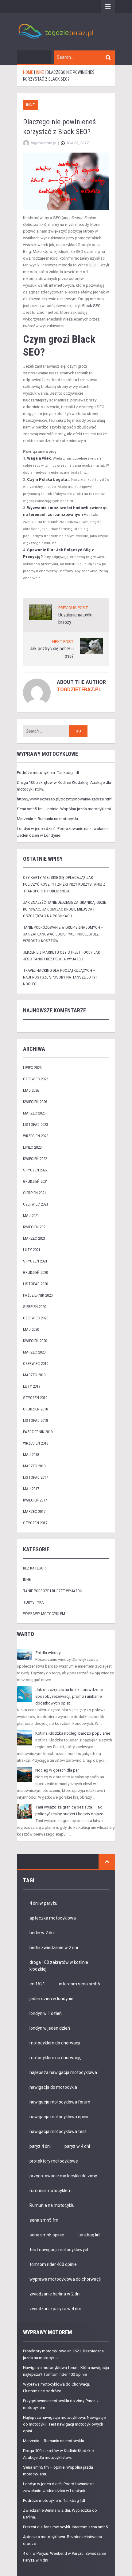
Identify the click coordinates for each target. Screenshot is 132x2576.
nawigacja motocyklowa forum (60, 2102)
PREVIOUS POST (73, 608)
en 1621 (37, 1984)
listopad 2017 (35, 1477)
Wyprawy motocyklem (44, 1614)
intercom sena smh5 (80, 1984)
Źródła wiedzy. (48, 1653)
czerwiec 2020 (36, 1318)
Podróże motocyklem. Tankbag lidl (48, 773)
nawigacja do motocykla (53, 2087)
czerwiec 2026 (36, 1079)
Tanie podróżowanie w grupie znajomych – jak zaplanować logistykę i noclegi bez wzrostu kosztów (63, 934)
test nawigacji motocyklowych (60, 2250)
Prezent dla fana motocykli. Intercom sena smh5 (65, 2527)
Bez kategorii (35, 1568)
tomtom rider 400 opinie (53, 2264)
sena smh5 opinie (47, 2235)
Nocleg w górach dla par (57, 1770)
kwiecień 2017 (35, 1500)
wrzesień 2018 (36, 1443)
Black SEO (91, 306)
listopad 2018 (35, 1420)
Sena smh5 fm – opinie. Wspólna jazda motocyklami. (64, 809)
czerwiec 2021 (36, 1204)
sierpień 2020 (35, 1307)
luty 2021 (32, 1250)
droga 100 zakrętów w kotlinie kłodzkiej (59, 1966)
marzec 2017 (34, 1511)
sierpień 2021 (35, 1193)
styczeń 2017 (35, 1523)
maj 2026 (31, 1090)
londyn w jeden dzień (50, 2028)
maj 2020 (31, 1329)
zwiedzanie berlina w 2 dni (55, 2294)
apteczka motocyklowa (53, 1918)
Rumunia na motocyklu (52, 2205)
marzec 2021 (34, 1238)
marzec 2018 (34, 1466)
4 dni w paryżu (43, 1903)
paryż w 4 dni (77, 2146)
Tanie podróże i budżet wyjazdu (53, 1591)
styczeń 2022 (35, 1170)
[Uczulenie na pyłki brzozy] (41, 612)
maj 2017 (31, 1489)
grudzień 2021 (35, 1181)
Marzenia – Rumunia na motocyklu (47, 819)
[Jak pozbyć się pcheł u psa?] (91, 646)
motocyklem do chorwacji (55, 2043)
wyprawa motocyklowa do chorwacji (65, 2279)
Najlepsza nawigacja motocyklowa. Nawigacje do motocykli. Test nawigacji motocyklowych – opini (65, 2424)
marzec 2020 (34, 1352)
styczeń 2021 (35, 1261)
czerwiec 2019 (36, 1364)
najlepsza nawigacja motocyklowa (63, 2072)
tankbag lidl (89, 2235)
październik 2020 (38, 1295)
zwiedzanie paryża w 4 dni (55, 2309)
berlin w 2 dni (42, 1933)
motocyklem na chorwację (56, 2058)
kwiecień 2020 (35, 1341)
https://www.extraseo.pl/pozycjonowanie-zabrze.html (65, 799)
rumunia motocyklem (50, 2191)
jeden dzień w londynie (51, 1999)
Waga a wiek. (39, 458)
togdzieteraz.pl (79, 690)
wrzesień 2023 (36, 1136)
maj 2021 (31, 1216)
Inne (30, 105)
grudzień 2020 (35, 1272)
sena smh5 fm (44, 2220)
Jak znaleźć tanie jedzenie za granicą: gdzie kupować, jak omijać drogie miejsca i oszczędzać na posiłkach (64, 909)
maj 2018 (31, 1455)
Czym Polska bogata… (49, 479)
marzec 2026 (34, 1113)
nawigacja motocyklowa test (58, 2131)
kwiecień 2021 (35, 1227)
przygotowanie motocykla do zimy (63, 2176)
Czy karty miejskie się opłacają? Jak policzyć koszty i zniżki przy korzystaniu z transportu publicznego (64, 884)
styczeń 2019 (35, 1398)
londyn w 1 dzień (46, 2013)
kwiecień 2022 (35, 1159)
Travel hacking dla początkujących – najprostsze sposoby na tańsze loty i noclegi (60, 977)
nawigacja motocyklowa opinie (60, 2117)
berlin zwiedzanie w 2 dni (54, 1948)
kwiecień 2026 (35, 1102)
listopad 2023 (35, 1125)
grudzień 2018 (35, 1409)
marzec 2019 (34, 1375)
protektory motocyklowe (54, 2161)
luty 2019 (32, 1386)
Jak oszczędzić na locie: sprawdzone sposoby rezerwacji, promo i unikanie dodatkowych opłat (69, 1696)
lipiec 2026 (32, 1068)
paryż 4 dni (40, 2146)
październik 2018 (38, 1432)
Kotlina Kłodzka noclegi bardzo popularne (73, 1733)
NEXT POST (63, 642)
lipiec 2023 (32, 1147)
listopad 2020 (35, 1284)
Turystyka (33, 1602)
